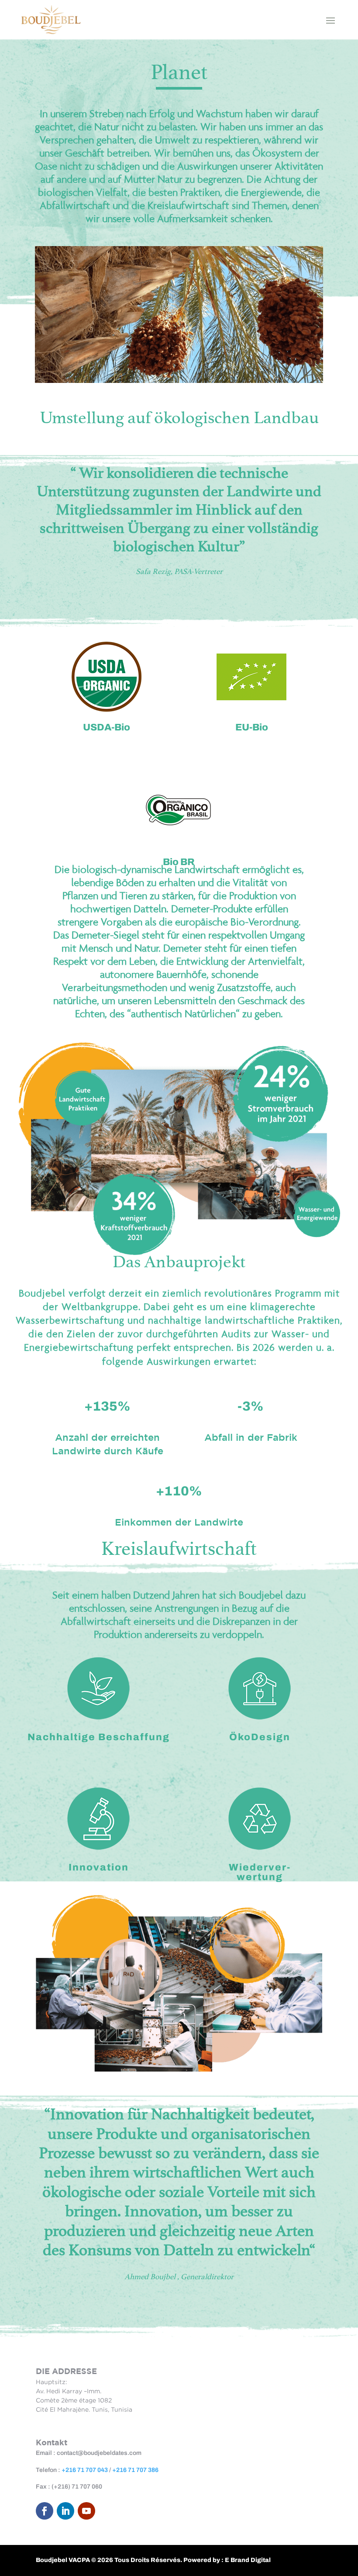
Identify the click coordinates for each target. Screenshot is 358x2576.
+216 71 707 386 (135, 2470)
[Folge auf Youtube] (86, 2511)
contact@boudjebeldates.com (99, 2453)
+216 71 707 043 (85, 2470)
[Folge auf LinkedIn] (65, 2511)
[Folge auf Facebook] (45, 2511)
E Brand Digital (248, 2560)
